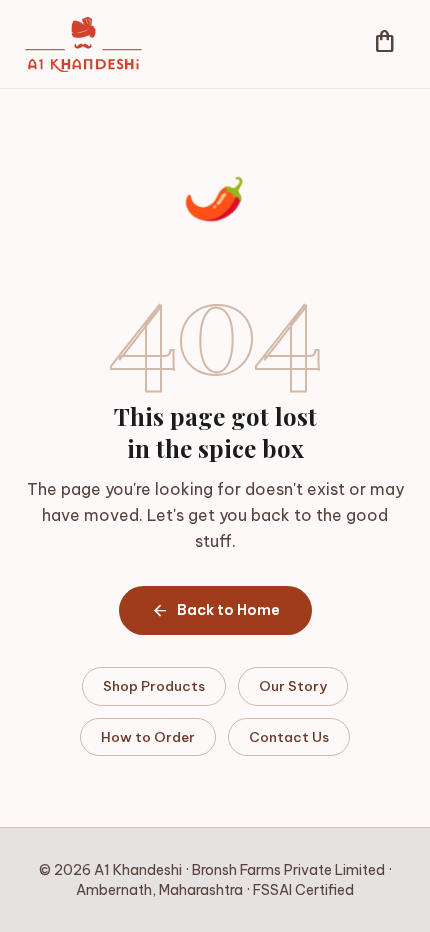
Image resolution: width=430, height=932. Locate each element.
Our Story (293, 686)
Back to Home (215, 611)
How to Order (148, 737)
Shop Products (154, 686)
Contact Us (289, 737)
